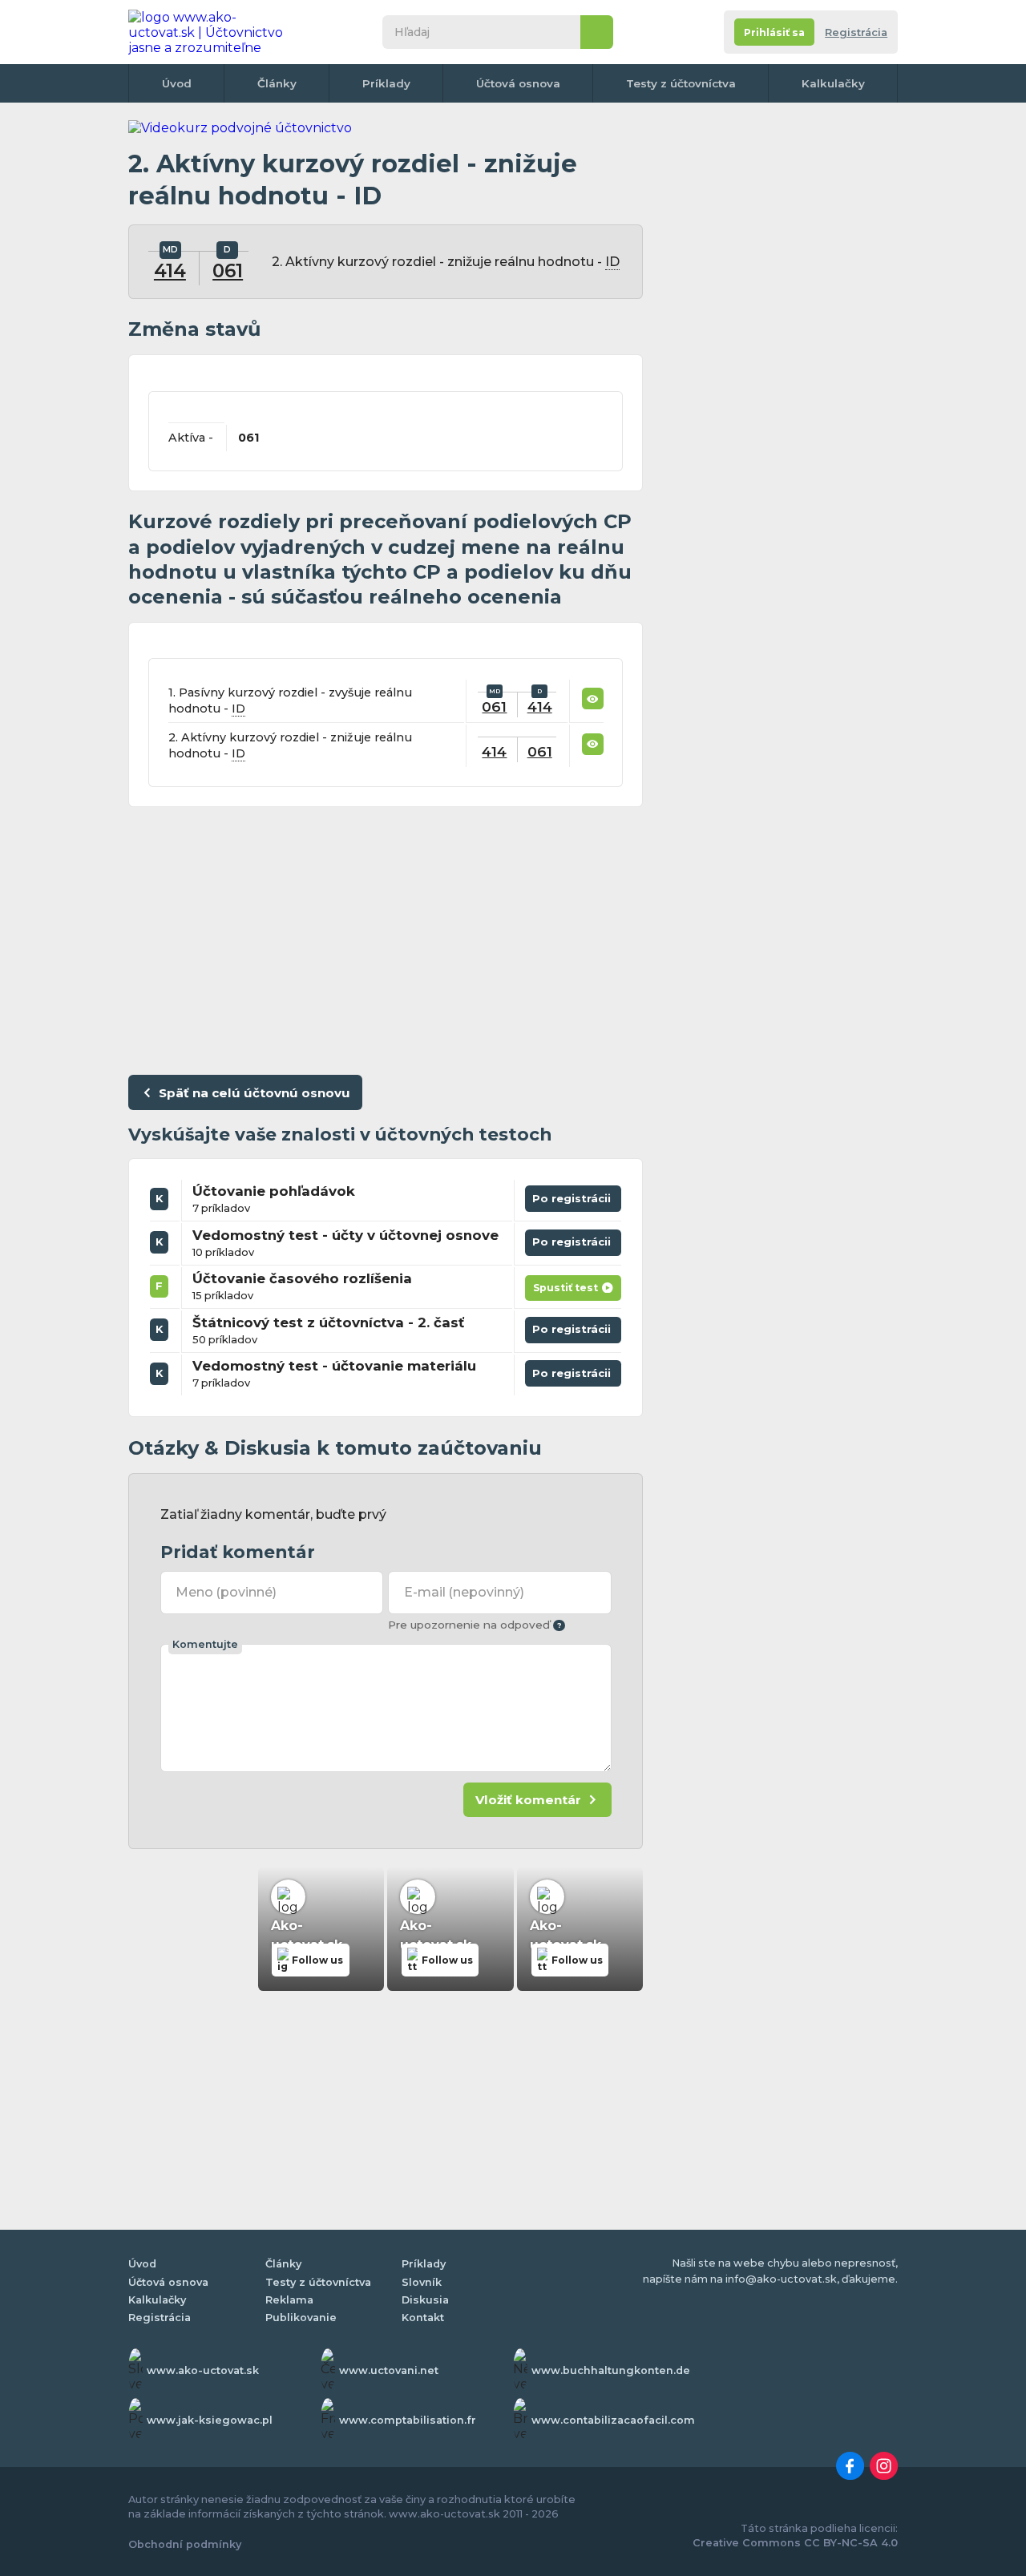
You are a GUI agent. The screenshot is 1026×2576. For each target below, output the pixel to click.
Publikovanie (301, 2318)
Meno (226, 1592)
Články (277, 83)
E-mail (464, 1592)
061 (228, 271)
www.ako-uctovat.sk (203, 2370)
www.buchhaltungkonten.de (611, 2370)
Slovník (422, 2282)
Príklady (386, 83)
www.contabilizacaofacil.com (613, 2420)
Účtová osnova (518, 83)
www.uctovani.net (389, 2370)
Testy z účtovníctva (681, 83)
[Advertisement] (386, 937)
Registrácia (856, 32)
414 (170, 271)
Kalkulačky (833, 83)
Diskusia (425, 2300)
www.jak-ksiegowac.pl (210, 2420)
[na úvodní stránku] (212, 32)
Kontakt (423, 2318)
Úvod (177, 83)
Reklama (289, 2300)
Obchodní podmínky (185, 2544)
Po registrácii (574, 1195)
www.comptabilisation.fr (408, 2420)
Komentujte (205, 1644)
